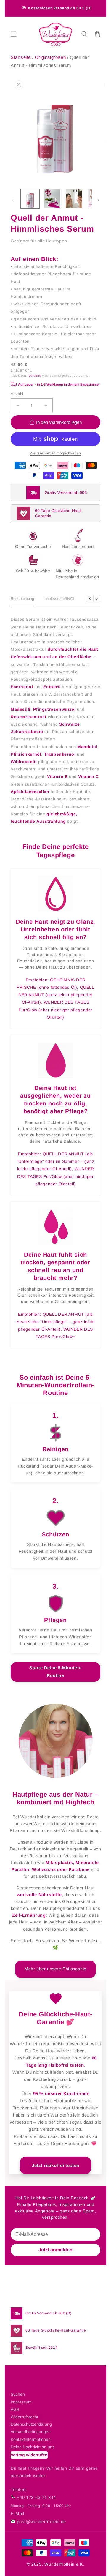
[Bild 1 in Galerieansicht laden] (30, 199)
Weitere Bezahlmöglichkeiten (55, 453)
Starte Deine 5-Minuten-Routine (55, 1672)
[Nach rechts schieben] (98, 200)
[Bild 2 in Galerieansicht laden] (52, 199)
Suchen (18, 2394)
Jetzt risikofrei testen (55, 2165)
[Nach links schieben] (13, 200)
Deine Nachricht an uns (33, 2447)
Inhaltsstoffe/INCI (59, 599)
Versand (35, 376)
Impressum (21, 2402)
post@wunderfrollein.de (41, 2521)
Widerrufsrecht (24, 2417)
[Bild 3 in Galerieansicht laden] (74, 199)
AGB (15, 2409)
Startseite (21, 57)
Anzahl (17, 394)
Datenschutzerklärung (31, 2424)
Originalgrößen (51, 57)
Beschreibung (22, 599)
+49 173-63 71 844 (36, 2497)
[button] (84, 34)
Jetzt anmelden (55, 2250)
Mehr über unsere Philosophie (55, 1969)
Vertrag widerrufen (29, 2455)
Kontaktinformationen (31, 2439)
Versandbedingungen (31, 2432)
